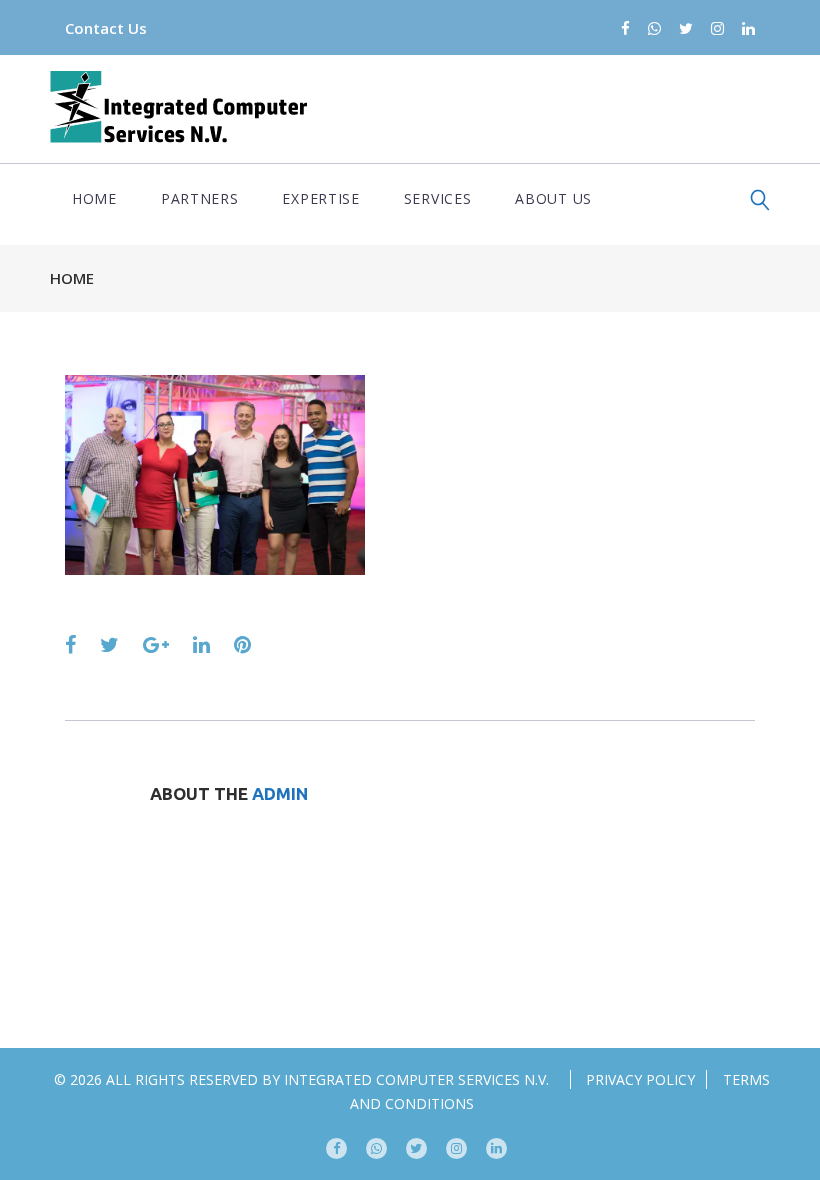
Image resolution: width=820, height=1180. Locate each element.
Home (94, 198)
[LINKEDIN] (496, 1148)
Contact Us (106, 28)
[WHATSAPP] (376, 1148)
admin (280, 793)
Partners (200, 198)
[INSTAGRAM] (456, 1148)
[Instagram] (717, 29)
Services (438, 198)
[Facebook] (625, 29)
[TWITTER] (416, 1148)
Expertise (320, 198)
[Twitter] (686, 29)
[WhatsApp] (654, 29)
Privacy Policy (640, 1079)
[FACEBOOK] (336, 1148)
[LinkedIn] (748, 29)
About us (553, 198)
